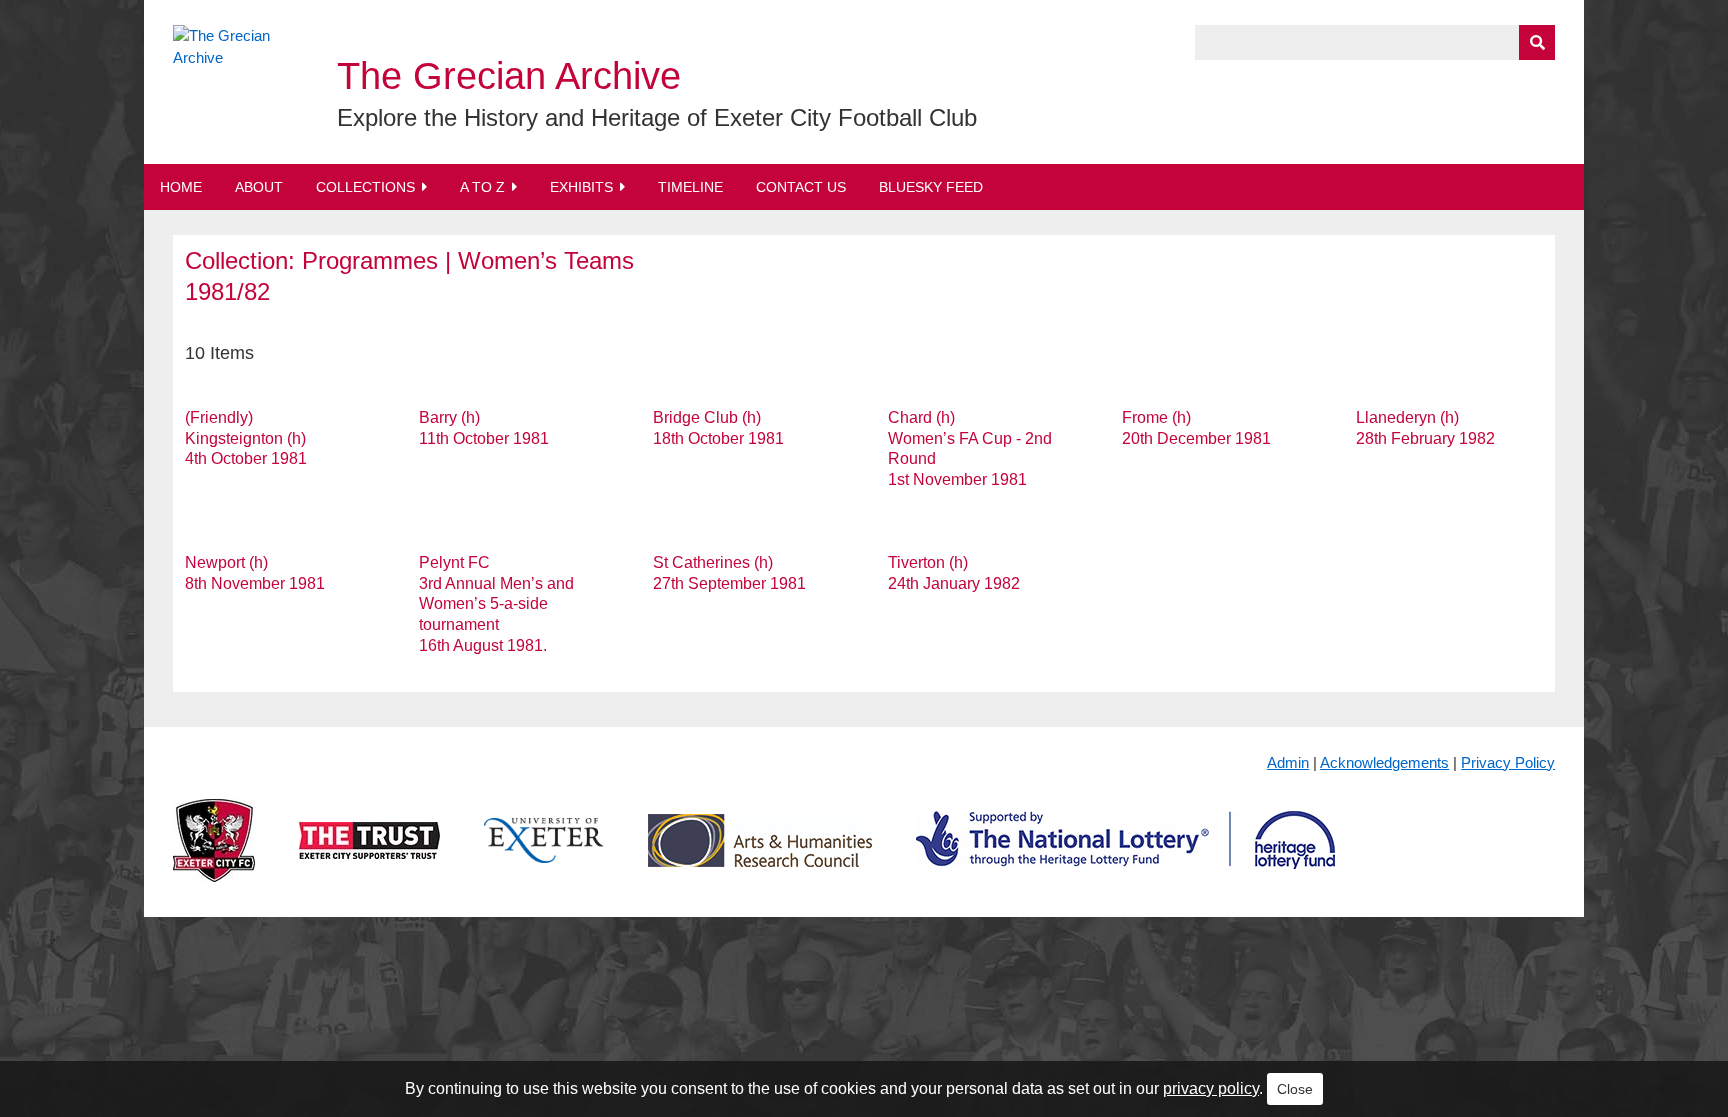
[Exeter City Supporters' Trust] (369, 856)
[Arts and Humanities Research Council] (760, 856)
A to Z (482, 187)
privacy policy (1211, 1088)
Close (1295, 1089)
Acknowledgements (1384, 762)
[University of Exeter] (544, 856)
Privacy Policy (1508, 762)
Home (181, 187)
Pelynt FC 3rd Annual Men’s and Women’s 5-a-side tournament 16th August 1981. (496, 604)
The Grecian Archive (509, 76)
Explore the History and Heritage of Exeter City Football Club (657, 117)
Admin (1288, 762)
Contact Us (801, 187)
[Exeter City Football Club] (214, 856)
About (259, 187)
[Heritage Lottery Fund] (1125, 856)
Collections (365, 187)
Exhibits (581, 187)
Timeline (690, 187)
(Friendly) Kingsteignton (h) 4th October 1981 (246, 438)
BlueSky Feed (931, 187)
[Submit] (1537, 42)
